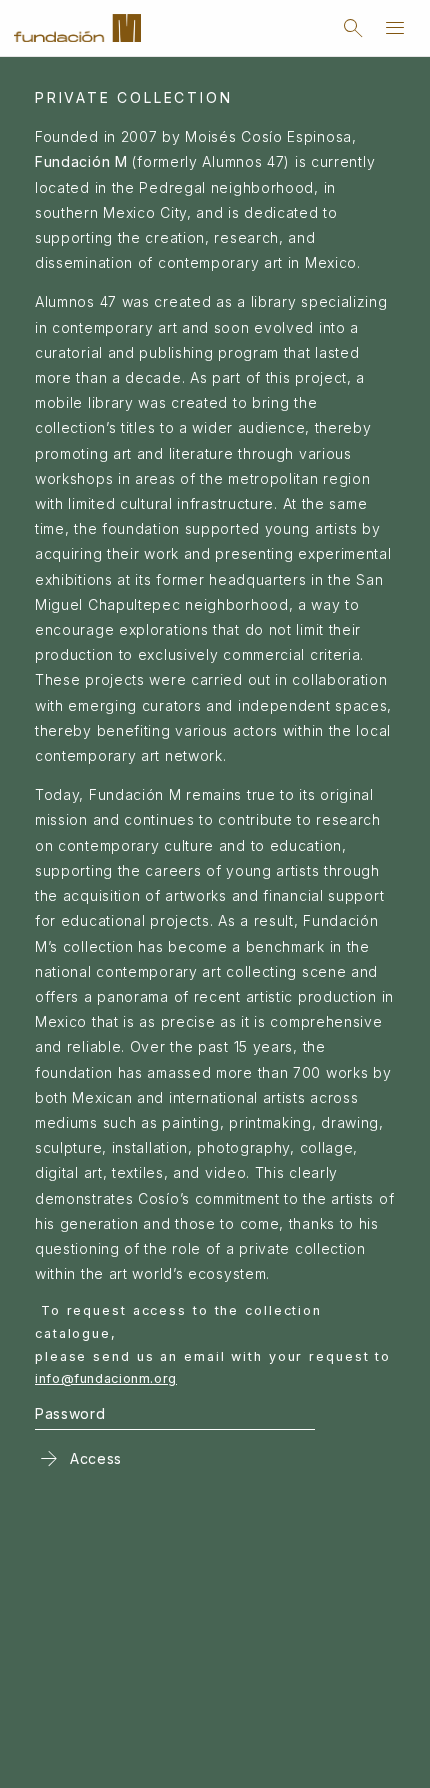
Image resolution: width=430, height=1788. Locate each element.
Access (78, 1458)
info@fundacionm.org (106, 1378)
